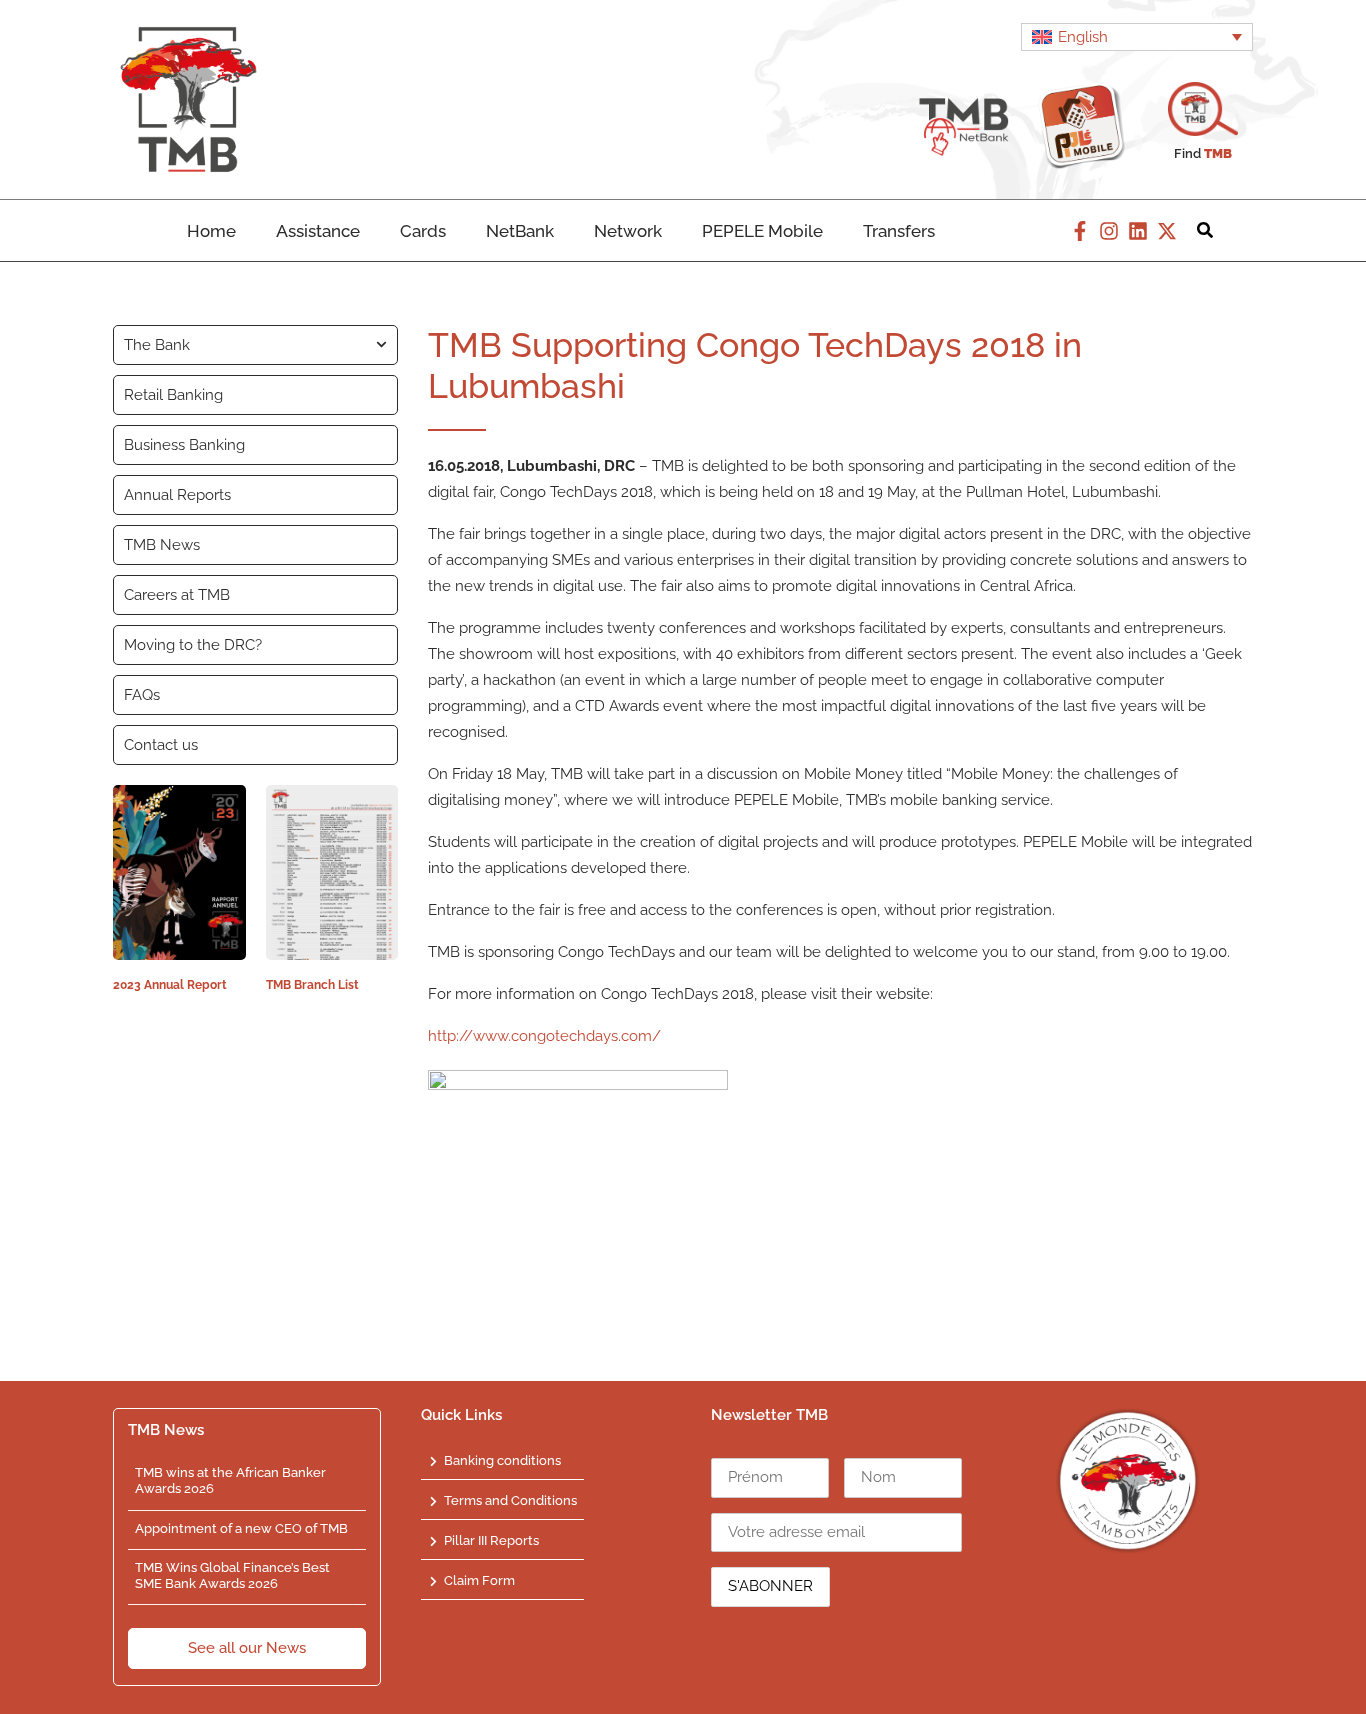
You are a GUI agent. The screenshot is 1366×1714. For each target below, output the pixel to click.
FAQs (142, 695)
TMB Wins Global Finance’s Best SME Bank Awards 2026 (232, 1575)
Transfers (899, 231)
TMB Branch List (312, 985)
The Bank (157, 345)
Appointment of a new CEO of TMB (241, 1528)
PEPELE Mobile (762, 231)
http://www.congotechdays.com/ (544, 1036)
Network (628, 231)
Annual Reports (177, 495)
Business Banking (184, 445)
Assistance (318, 231)
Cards (423, 231)
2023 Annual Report (170, 985)
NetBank (520, 231)
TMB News (162, 545)
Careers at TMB (177, 595)
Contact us (161, 745)
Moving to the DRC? (193, 645)
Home (211, 231)
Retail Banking (173, 395)
